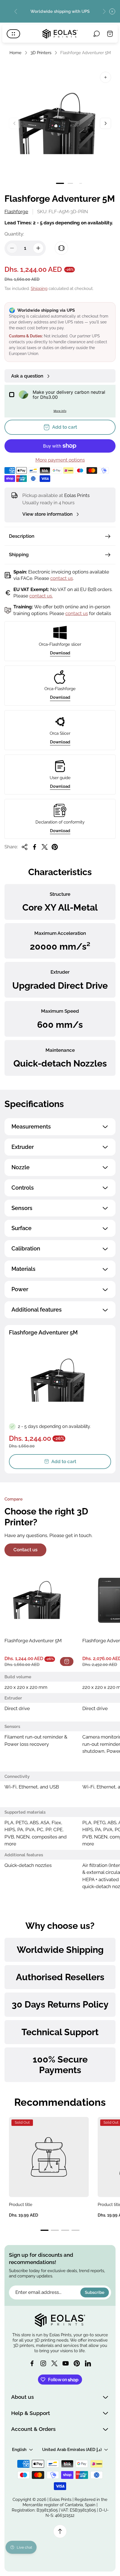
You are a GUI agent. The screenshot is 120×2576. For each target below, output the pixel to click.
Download (60, 653)
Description (22, 536)
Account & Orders (33, 2429)
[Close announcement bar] (112, 11)
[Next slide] (104, 11)
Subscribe (95, 2292)
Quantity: (14, 234)
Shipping (39, 288)
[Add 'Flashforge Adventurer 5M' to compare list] (61, 248)
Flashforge (16, 212)
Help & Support (31, 2413)
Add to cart (64, 1461)
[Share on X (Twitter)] (45, 847)
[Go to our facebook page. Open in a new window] (32, 2363)
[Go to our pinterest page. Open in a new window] (77, 2363)
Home (15, 53)
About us (22, 2397)
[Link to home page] (60, 2320)
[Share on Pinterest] (55, 847)
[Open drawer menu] (13, 34)
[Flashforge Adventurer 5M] (39, 1600)
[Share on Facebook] (35, 847)
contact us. (41, 596)
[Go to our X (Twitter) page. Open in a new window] (54, 2363)
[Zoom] (105, 77)
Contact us (25, 1550)
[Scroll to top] (60, 2531)
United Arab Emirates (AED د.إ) (72, 2449)
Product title (21, 2204)
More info (60, 411)
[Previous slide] (16, 11)
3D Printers (41, 53)
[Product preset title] (49, 2157)
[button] (60, 183)
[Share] (25, 847)
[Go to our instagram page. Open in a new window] (43, 2363)
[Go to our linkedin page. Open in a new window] (88, 2363)
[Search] (97, 34)
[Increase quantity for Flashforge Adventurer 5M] (38, 248)
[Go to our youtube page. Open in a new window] (66, 2363)
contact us (62, 578)
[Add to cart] (67, 1662)
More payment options (60, 460)
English (19, 2449)
